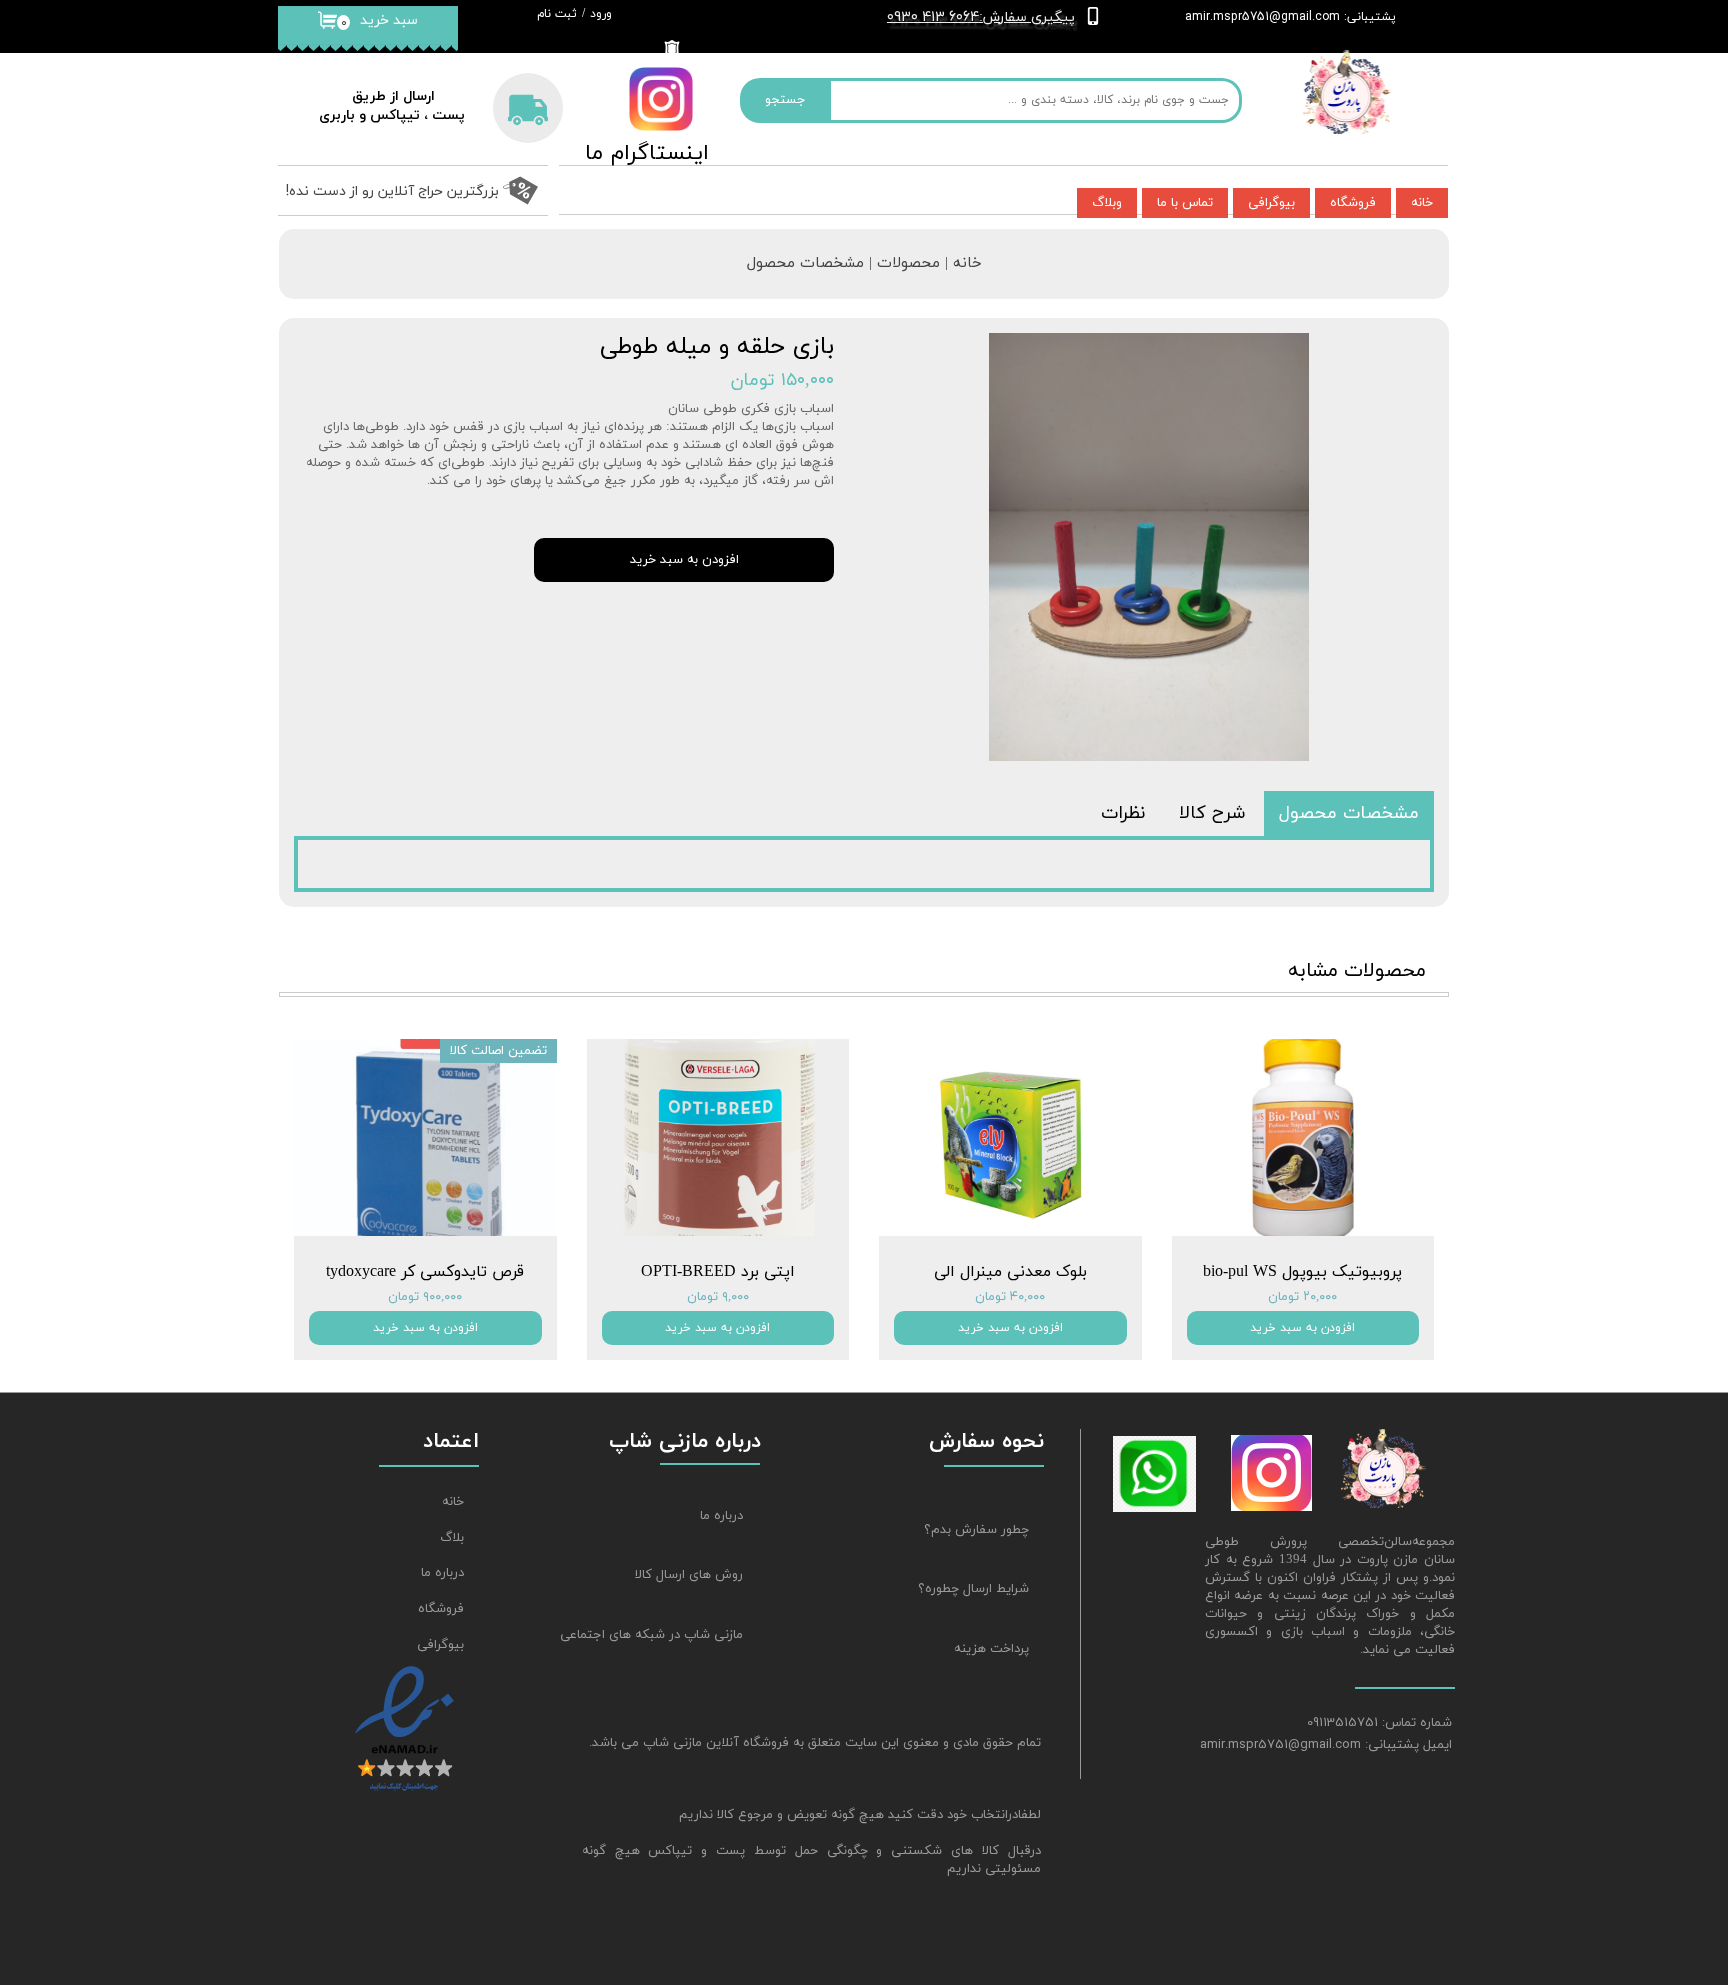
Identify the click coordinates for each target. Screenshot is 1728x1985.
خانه (1422, 203)
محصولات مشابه (1357, 971)
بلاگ (452, 1538)
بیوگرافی (1271, 203)
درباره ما (721, 1516)
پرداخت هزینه (991, 1649)
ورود (601, 14)
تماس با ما (1185, 203)
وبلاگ (1107, 203)
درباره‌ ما (442, 1573)
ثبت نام (557, 14)
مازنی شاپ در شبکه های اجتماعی (663, 1635)
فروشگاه (1353, 203)
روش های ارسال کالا (689, 1575)
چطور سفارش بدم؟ (976, 1530)
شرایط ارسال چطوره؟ (973, 1589)
